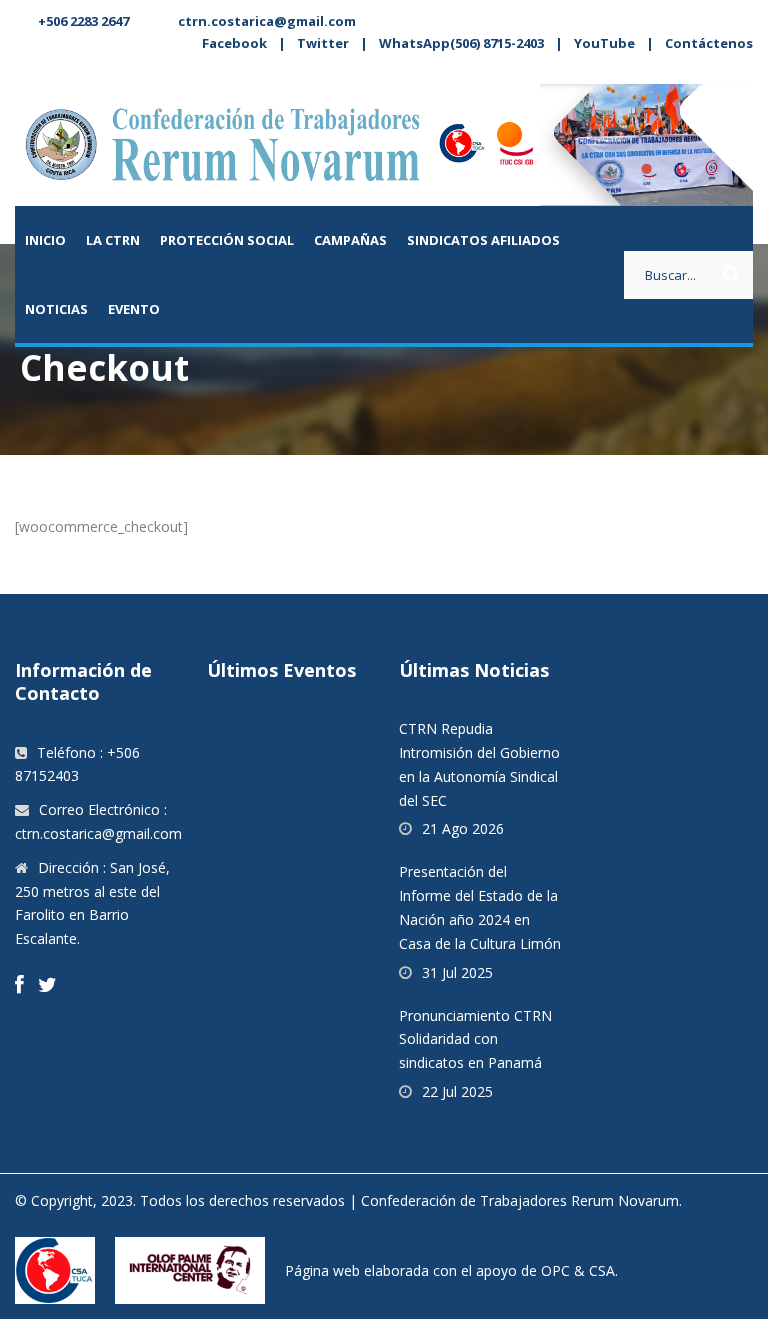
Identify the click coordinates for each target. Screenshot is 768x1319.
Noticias (56, 309)
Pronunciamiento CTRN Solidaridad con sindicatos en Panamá (475, 1039)
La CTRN (113, 240)
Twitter (323, 43)
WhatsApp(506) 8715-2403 (461, 43)
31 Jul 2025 (457, 972)
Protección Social (227, 240)
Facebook (234, 43)
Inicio (45, 240)
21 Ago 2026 (463, 828)
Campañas (350, 240)
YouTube (604, 43)
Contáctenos (709, 43)
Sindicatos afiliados (483, 240)
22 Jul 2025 (457, 1091)
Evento (134, 309)
